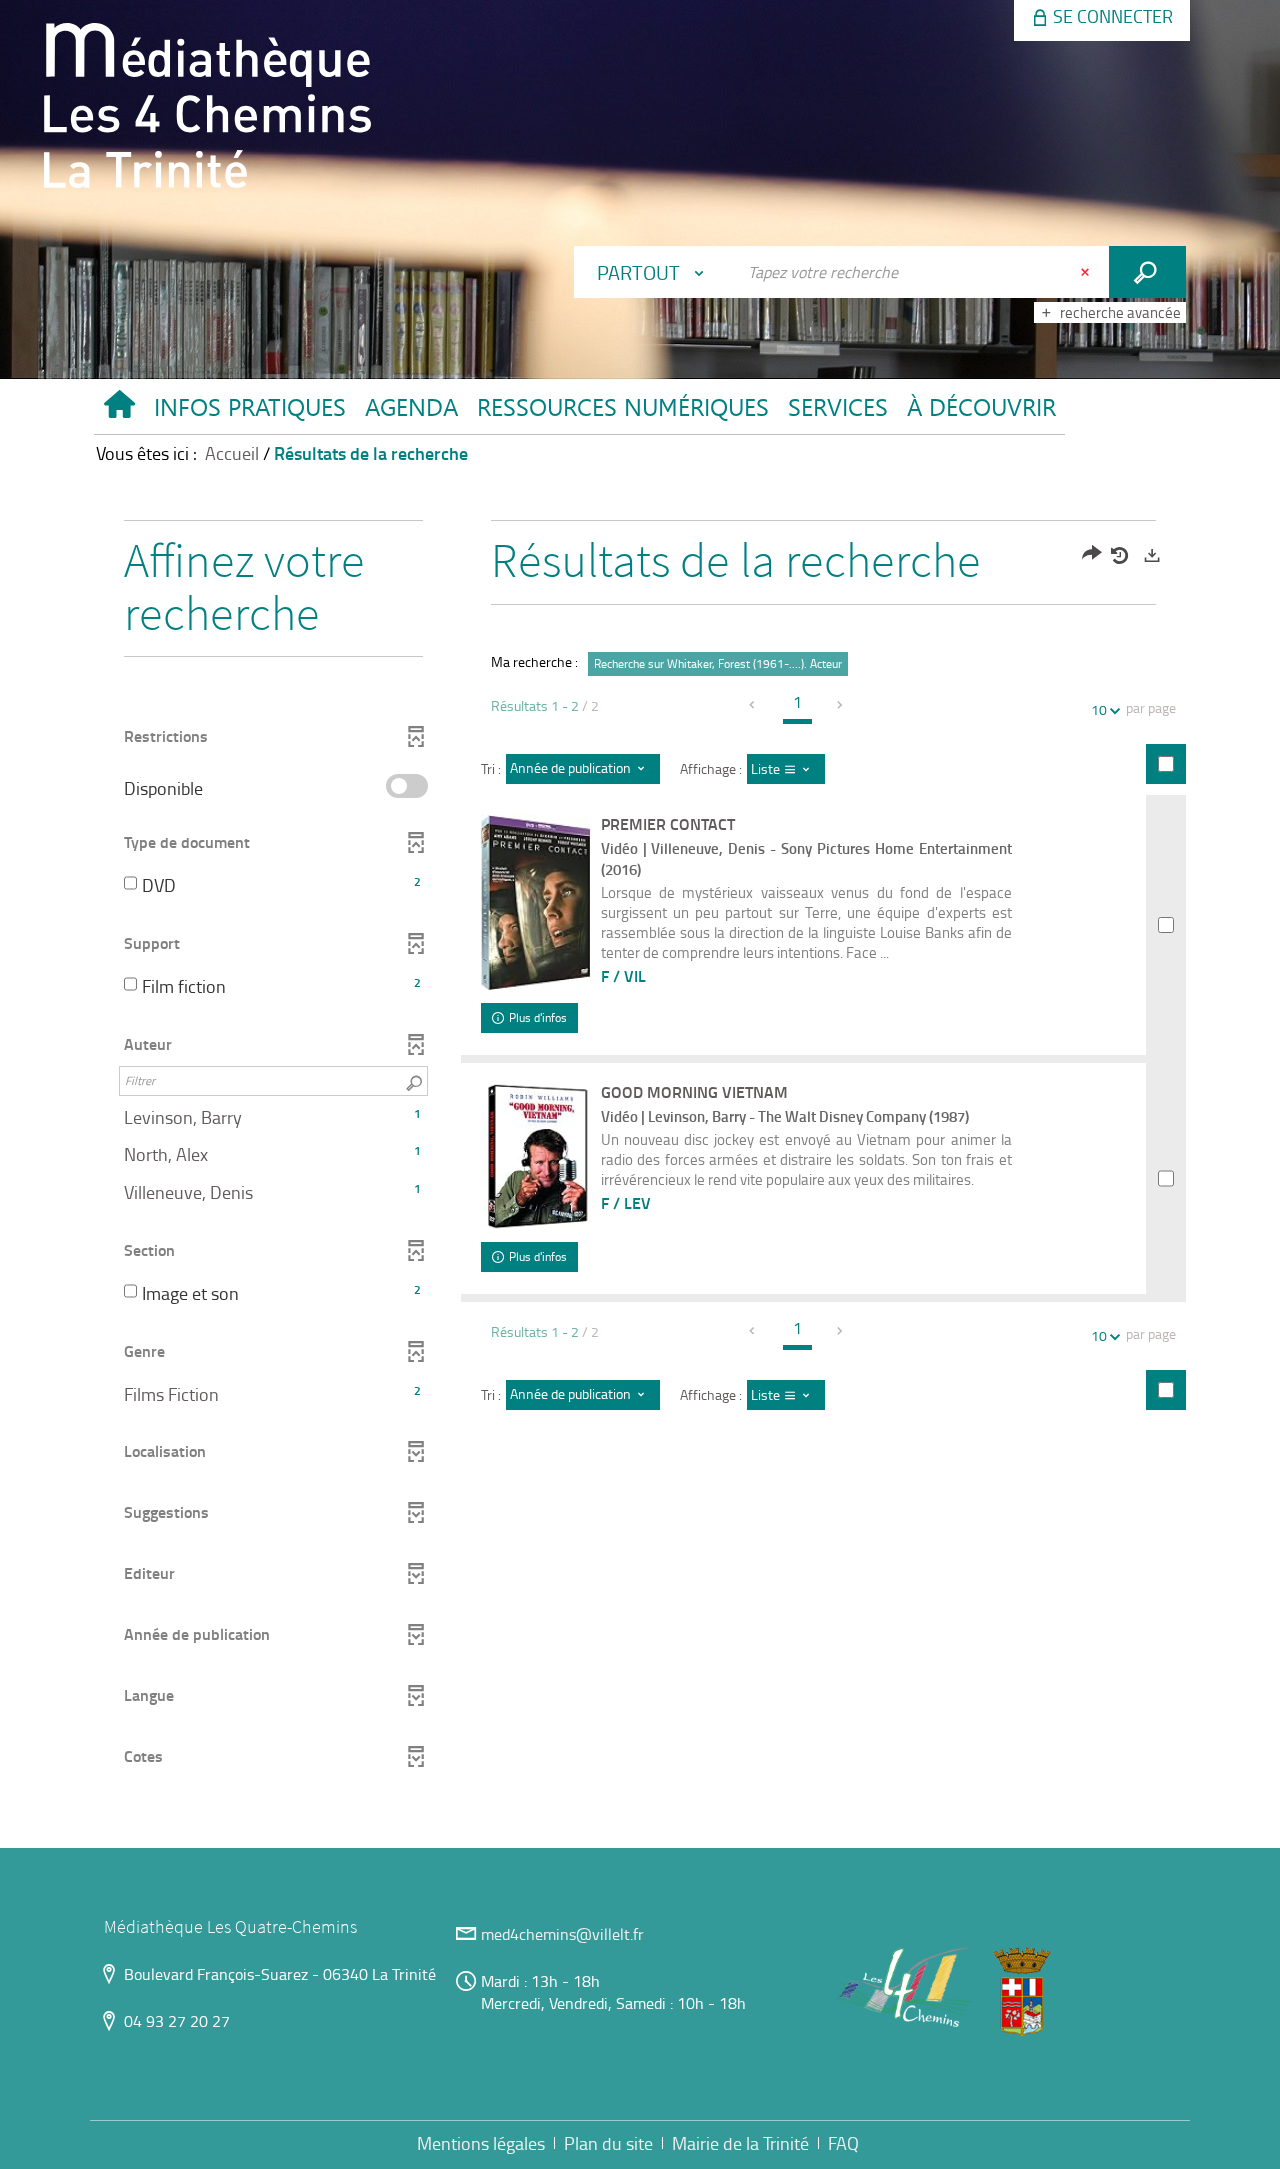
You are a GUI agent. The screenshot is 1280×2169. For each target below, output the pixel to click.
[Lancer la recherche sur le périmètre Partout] (1147, 272)
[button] (249, 412)
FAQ (843, 2143)
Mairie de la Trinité (740, 2143)
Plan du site (608, 2143)
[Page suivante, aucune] (841, 705)
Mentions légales (481, 2143)
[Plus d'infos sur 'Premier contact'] (536, 903)
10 (1099, 709)
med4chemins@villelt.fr (562, 1934)
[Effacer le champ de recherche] (1087, 272)
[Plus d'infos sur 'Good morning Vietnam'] (536, 1156)
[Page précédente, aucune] (754, 705)
